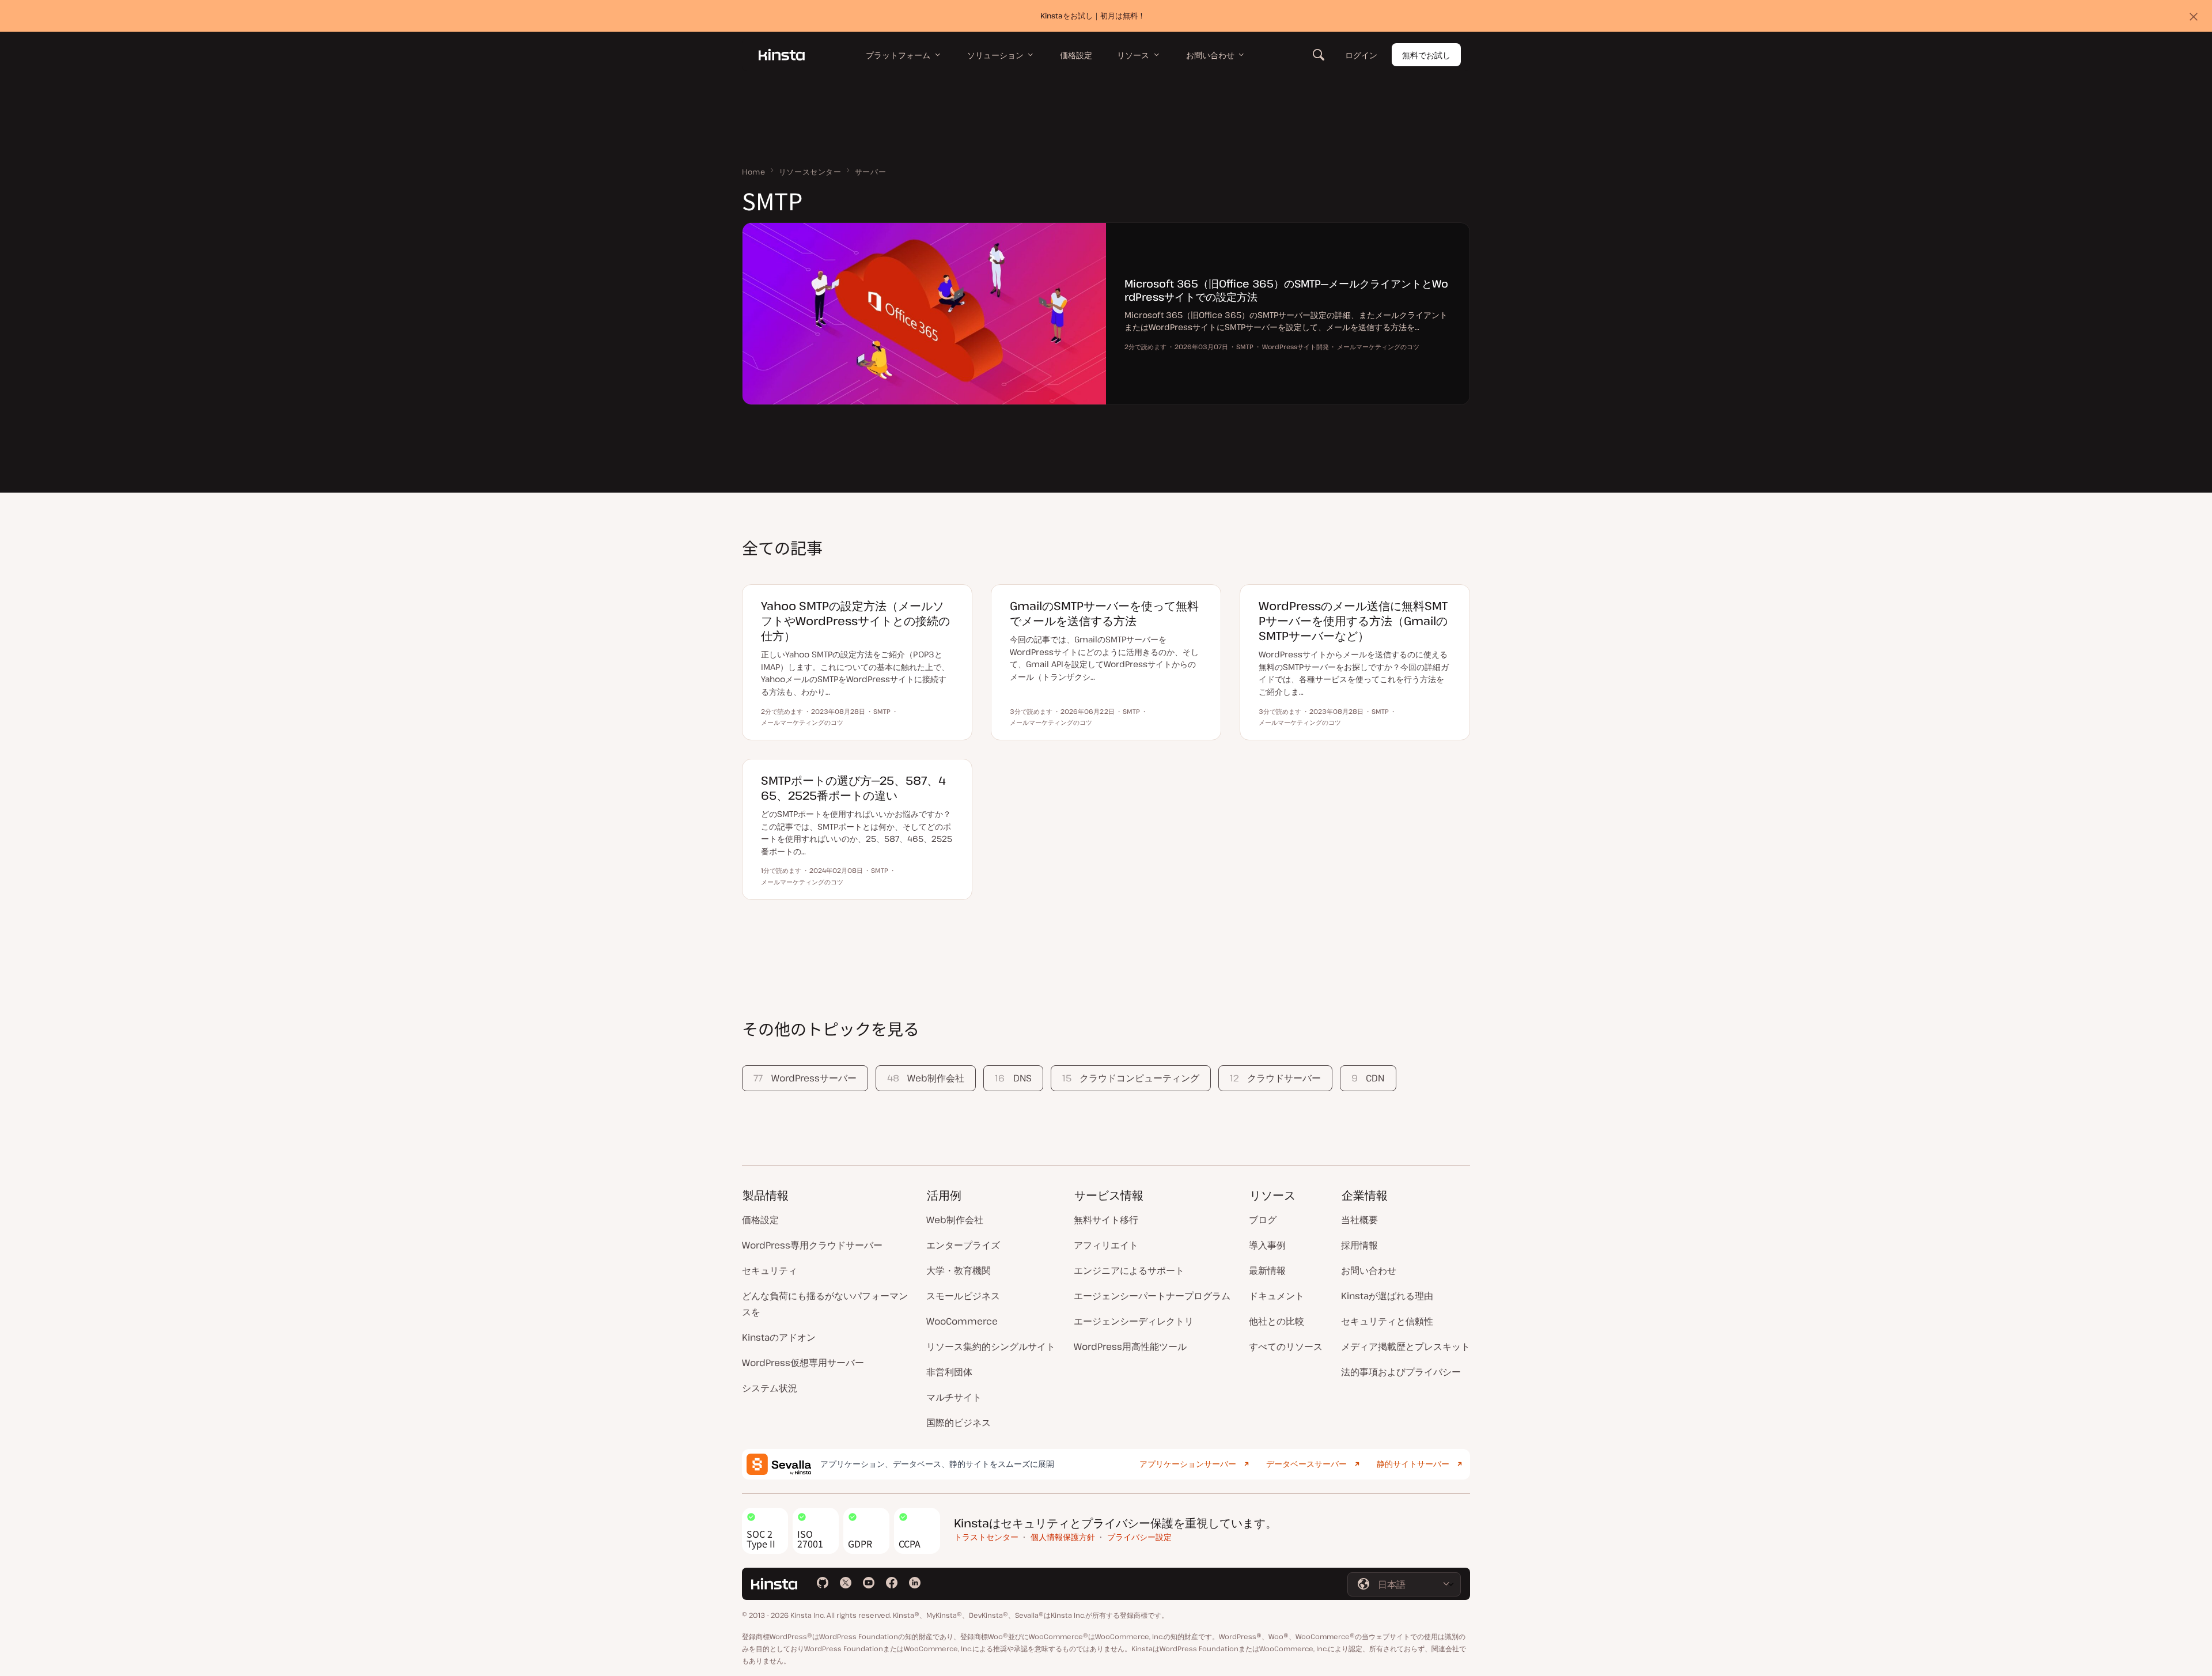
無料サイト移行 (1106, 1220)
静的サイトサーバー (1413, 1464)
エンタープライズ (963, 1245)
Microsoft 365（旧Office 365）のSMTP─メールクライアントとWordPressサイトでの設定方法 (1286, 290)
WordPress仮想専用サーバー (803, 1363)
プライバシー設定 (1139, 1537)
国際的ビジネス (959, 1422)
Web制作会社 (926, 1078)
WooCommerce (962, 1321)
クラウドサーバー (1275, 1078)
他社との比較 (1277, 1321)
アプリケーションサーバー (1188, 1464)
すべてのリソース (1286, 1346)
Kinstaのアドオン (779, 1337)
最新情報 (1267, 1270)
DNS (1013, 1078)
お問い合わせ (1369, 1270)
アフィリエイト (1106, 1245)
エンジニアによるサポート (1129, 1270)
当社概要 (1359, 1220)
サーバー (871, 172)
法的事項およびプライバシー (1401, 1372)
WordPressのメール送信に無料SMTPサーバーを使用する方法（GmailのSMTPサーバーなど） (1353, 621)
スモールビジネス (963, 1296)
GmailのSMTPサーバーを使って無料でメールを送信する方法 (1104, 613)
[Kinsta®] (782, 55)
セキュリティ (770, 1270)
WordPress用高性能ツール (1130, 1346)
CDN (1368, 1078)
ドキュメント (1277, 1296)
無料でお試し (1426, 55)
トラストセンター (986, 1537)
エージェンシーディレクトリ (1134, 1321)
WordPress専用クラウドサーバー (812, 1245)
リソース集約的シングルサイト (991, 1346)
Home (754, 172)
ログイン (1361, 55)
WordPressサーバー (805, 1078)
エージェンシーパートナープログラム (1152, 1296)
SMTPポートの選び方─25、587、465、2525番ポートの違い (853, 788)
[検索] (1319, 55)
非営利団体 (949, 1372)
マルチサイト (954, 1397)
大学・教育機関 (959, 1270)
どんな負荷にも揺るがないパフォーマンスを (825, 1304)
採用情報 (1359, 1245)
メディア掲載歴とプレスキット (1406, 1346)
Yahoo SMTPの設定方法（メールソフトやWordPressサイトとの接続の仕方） (855, 621)
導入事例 (1267, 1245)
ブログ (1263, 1220)
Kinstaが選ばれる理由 (1387, 1296)
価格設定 (760, 1220)
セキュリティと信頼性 (1387, 1321)
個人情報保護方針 (1063, 1537)
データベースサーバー (1306, 1464)
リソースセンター (810, 172)
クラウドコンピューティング (1131, 1078)
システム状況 (770, 1388)
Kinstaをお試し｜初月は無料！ (1093, 16)
